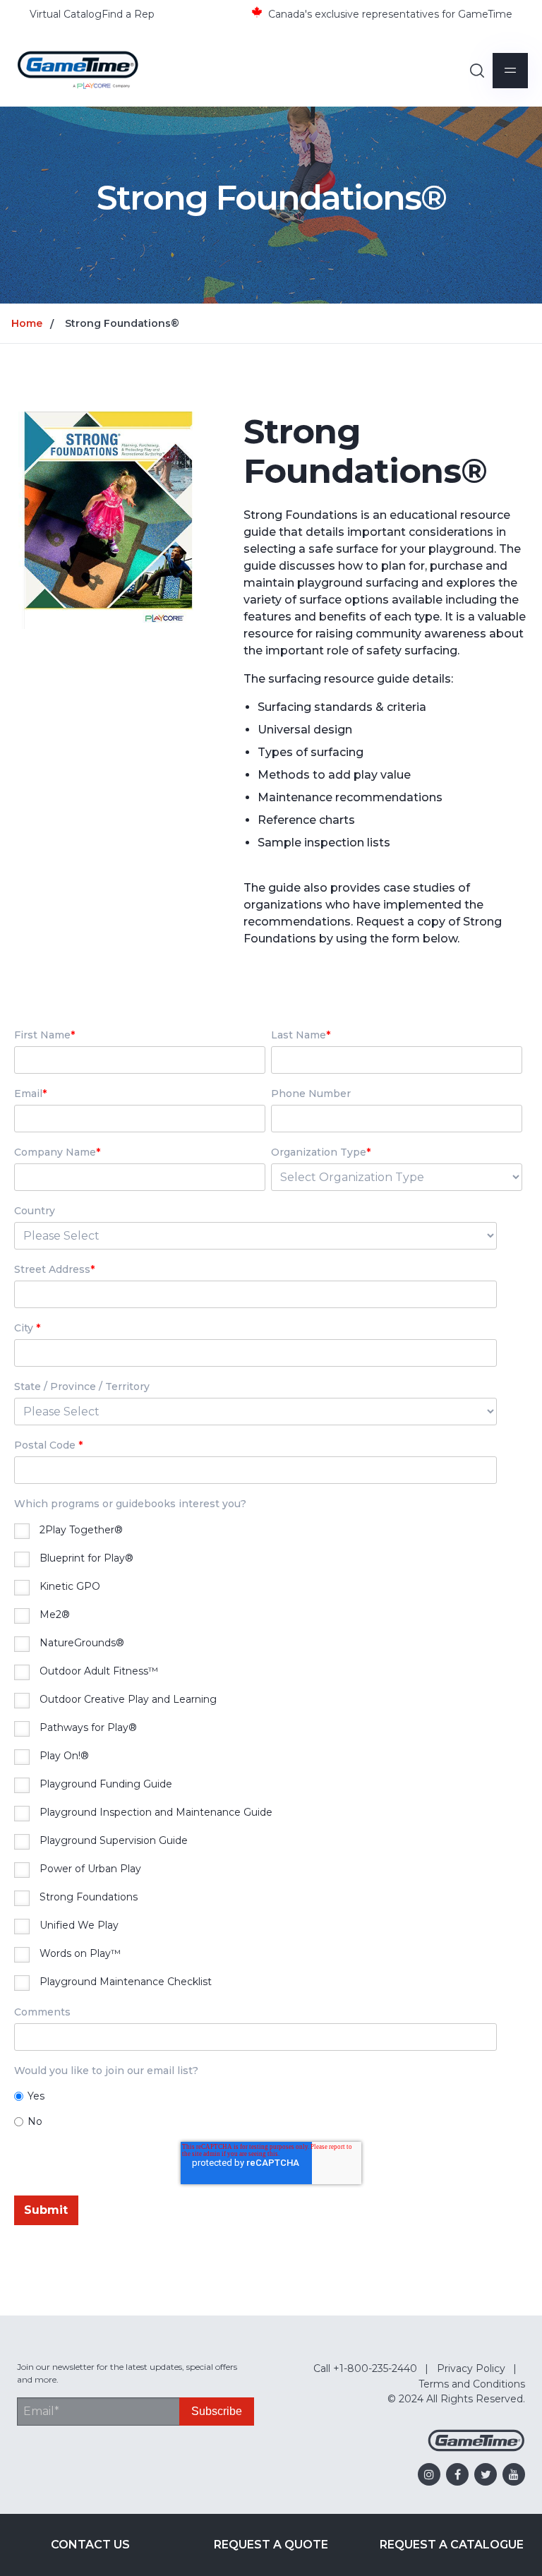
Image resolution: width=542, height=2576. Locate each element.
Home (27, 323)
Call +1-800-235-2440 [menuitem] (365, 2368)
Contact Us (90, 2545)
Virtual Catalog (66, 14)
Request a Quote (271, 2545)
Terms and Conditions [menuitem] (472, 2384)
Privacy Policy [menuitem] (471, 2368)
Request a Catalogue (452, 2545)
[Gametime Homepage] (476, 2448)
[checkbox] (268, 1758)
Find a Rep (128, 14)
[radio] (268, 2096)
